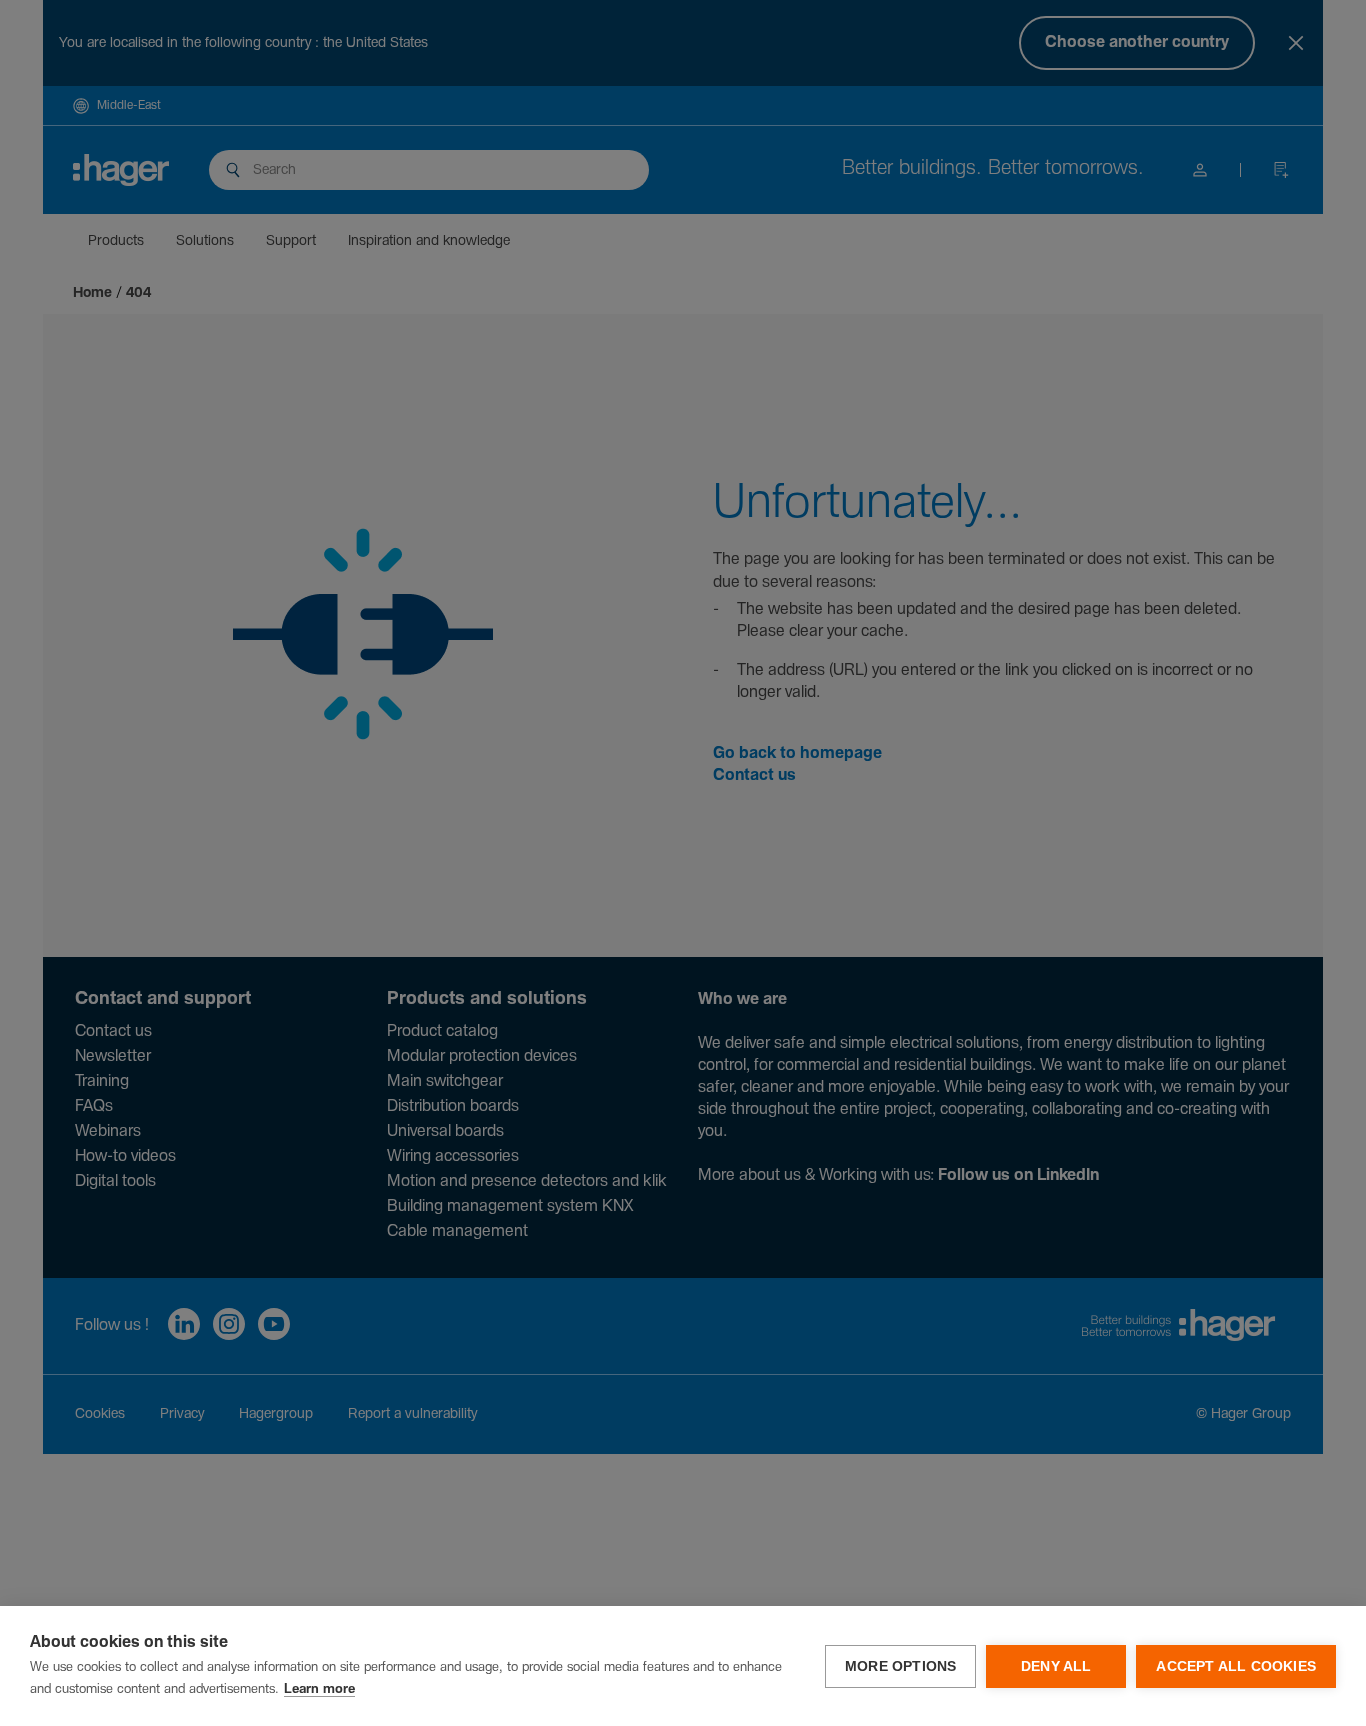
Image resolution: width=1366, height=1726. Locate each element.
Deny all (1056, 1666)
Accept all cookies (1236, 1666)
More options (900, 1666)
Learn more (319, 1689)
